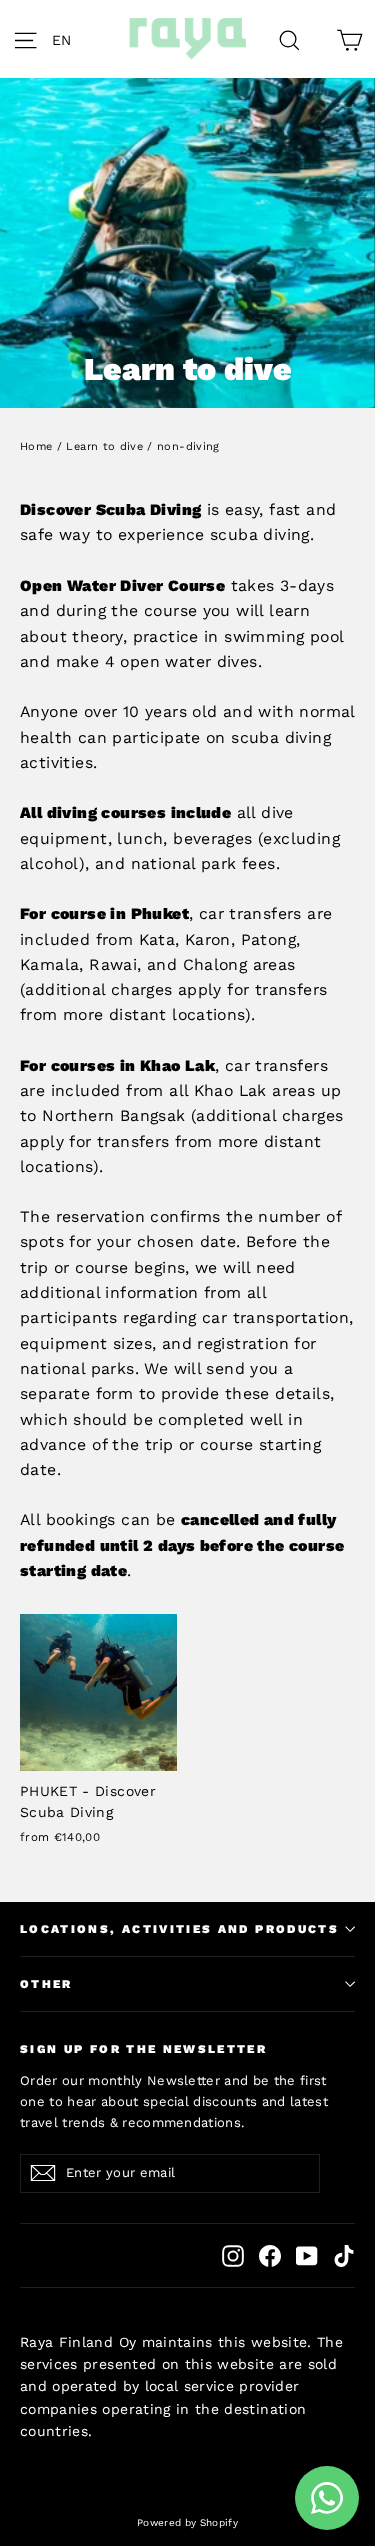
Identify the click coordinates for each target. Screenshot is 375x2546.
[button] (67, 39)
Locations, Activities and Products (179, 1929)
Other (46, 1984)
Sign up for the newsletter (143, 2049)
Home (36, 446)
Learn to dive (104, 446)
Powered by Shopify (187, 2522)
